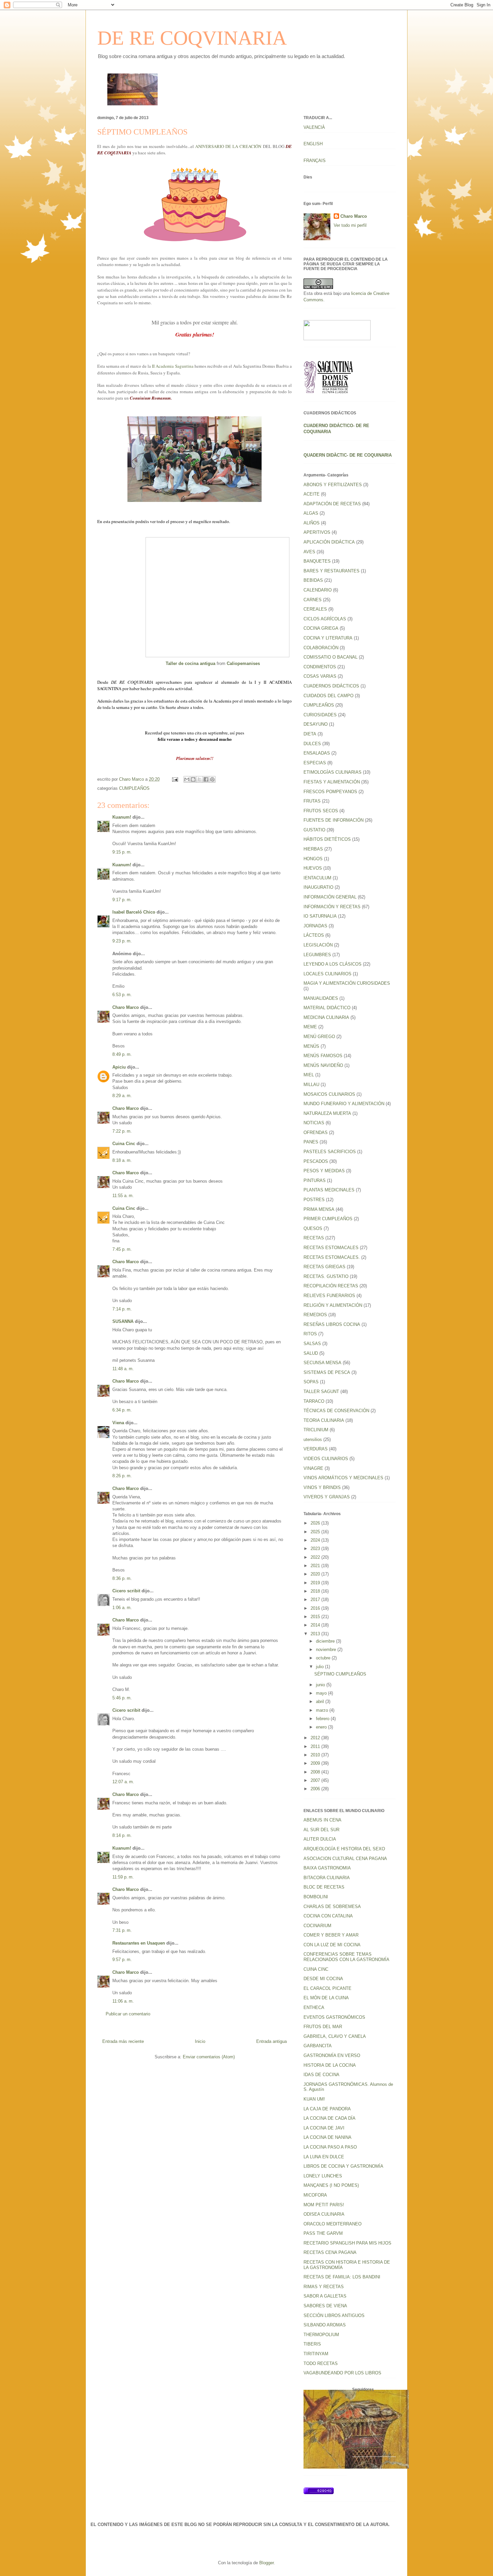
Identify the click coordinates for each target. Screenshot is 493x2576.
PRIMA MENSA (319, 1209)
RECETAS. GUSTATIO (326, 1276)
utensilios (313, 1439)
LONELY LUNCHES (323, 2176)
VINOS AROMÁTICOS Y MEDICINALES (343, 1478)
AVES (309, 552)
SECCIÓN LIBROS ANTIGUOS (334, 2315)
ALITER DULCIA (320, 1839)
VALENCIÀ (314, 127)
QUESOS (313, 1228)
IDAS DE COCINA (321, 2075)
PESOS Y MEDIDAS (324, 1171)
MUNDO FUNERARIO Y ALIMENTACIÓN (344, 1104)
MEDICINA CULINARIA (326, 1017)
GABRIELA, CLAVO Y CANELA (335, 2036)
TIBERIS (312, 2344)
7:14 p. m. (122, 1309)
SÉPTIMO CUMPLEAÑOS (340, 1674)
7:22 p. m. (122, 1131)
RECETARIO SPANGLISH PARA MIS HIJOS (347, 2243)
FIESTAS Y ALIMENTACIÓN (332, 782)
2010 (316, 1755)
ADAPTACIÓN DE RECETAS (332, 504)
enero (322, 1727)
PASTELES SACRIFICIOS (330, 1152)
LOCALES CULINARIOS (327, 974)
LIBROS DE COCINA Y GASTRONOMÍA (343, 2166)
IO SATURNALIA (320, 916)
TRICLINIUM (316, 1430)
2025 (316, 1532)
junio (321, 1685)
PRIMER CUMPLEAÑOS (328, 1219)
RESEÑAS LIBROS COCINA (332, 1324)
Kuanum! (122, 817)
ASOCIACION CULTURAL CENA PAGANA (345, 1859)
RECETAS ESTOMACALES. (332, 1257)
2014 (316, 1625)
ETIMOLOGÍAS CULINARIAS (333, 772)
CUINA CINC (316, 1969)
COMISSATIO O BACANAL (331, 657)
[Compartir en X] (200, 779)
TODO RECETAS (321, 2363)
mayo (322, 1693)
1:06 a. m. (122, 1608)
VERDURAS (316, 1449)
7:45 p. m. (122, 1249)
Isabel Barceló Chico (134, 912)
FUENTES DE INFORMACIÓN (334, 820)
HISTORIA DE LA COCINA (330, 2065)
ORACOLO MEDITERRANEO (333, 2224)
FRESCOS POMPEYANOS (330, 792)
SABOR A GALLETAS (325, 2296)
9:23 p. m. (122, 941)
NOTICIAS (314, 1123)
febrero (323, 1719)
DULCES (312, 744)
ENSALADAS (317, 753)
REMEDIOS (315, 1315)
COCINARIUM (317, 1926)
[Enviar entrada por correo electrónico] (175, 779)
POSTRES (314, 1200)
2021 (316, 1566)
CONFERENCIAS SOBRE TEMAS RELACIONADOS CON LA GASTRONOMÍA (346, 1957)
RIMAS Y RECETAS (324, 2287)
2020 (316, 1574)
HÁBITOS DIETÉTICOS (327, 839)
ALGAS (311, 513)
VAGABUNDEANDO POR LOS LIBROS (342, 2373)
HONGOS (313, 859)
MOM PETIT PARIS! (324, 2205)
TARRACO (314, 1401)
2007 (316, 1780)
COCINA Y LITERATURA (328, 638)
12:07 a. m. (123, 1782)
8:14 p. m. (122, 1835)
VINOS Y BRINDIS (322, 1487)
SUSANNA (123, 1321)
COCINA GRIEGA (321, 628)
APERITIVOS (317, 532)
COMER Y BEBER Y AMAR (331, 1935)
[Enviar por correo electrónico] (187, 779)
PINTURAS (315, 1180)
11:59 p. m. (123, 1877)
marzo (323, 1710)
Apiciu (119, 1067)
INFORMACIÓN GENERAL (330, 897)
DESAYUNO (316, 724)
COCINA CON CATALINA (328, 1916)
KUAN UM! (314, 2099)
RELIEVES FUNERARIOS (329, 1296)
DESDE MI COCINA (323, 1979)
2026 (316, 1523)
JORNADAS (315, 926)
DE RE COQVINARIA (192, 38)
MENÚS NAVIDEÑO (323, 1065)
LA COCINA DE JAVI (324, 2128)
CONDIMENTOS (320, 667)
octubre (324, 1658)
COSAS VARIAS (320, 676)
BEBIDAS (313, 580)
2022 (316, 1557)
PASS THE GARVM (323, 2233)
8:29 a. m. (122, 1096)
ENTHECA (314, 2007)
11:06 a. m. (123, 2001)
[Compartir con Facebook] (206, 779)
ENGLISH (313, 144)
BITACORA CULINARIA (327, 1878)
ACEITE (312, 494)
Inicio (200, 2041)
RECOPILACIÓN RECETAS (331, 1286)
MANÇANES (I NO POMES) (331, 2185)
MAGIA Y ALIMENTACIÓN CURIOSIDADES (347, 983)
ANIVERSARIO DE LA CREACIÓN (229, 146)
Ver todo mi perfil (350, 225)
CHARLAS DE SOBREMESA (332, 1907)
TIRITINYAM (316, 2354)
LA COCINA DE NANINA (327, 2137)
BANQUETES (317, 561)
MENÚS (311, 1046)
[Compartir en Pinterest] (212, 779)
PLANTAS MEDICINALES (329, 1190)
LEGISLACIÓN (318, 945)
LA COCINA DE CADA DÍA (330, 2118)
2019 (316, 1583)
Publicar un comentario (128, 2014)
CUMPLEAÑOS (134, 788)
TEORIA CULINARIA (324, 1420)
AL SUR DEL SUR (321, 1830)
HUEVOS (313, 868)
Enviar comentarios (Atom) (209, 2057)
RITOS (310, 1334)
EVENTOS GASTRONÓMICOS (334, 2017)
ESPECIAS (315, 763)
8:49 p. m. (122, 1054)
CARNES (313, 600)
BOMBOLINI (316, 1897)
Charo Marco (126, 1007)
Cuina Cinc (124, 1144)
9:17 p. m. (122, 900)
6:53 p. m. (122, 995)
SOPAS (311, 1382)
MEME (310, 1027)
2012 (316, 1738)
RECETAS (314, 1238)
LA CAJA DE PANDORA (327, 2109)
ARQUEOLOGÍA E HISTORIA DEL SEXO (344, 1849)
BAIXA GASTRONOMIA (327, 1868)
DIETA (310, 734)
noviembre (327, 1650)
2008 (316, 1772)
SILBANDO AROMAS (325, 2325)
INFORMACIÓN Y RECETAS (332, 907)
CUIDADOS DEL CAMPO (328, 696)
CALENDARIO (318, 590)
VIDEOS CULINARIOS (326, 1459)
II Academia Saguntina (173, 366)
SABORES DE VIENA (325, 2306)
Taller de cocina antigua (190, 663)
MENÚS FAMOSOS (323, 1056)
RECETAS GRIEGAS (324, 1267)
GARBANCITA (318, 2046)
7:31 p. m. (122, 1930)
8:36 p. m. (122, 1578)
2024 (316, 1540)
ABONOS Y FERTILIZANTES (333, 485)
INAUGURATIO (318, 887)
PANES (311, 1142)
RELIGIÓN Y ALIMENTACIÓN (333, 1305)
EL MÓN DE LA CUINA (326, 1998)
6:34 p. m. (122, 1410)
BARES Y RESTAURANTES (332, 571)
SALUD (311, 1353)
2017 (316, 1600)
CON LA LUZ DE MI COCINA (332, 1945)
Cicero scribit (126, 1591)
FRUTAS (312, 801)
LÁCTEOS (314, 935)
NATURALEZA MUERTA (327, 1113)
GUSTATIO (314, 830)
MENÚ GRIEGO (319, 1037)
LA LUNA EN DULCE (324, 2157)
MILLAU (311, 1085)
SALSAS (312, 1344)
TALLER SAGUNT (321, 1392)
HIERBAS (313, 849)
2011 (316, 1746)
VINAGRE (313, 1468)
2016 (316, 1608)
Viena (118, 1423)
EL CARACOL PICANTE (327, 1988)
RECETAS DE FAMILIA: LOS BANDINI (342, 2277)
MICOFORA (315, 2195)
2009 (316, 1763)
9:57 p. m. (122, 1960)
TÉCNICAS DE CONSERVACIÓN (336, 1411)
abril (321, 1702)
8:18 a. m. (122, 1160)
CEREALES (315, 609)
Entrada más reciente (123, 2041)
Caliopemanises (243, 663)
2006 (316, 1789)
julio (320, 1667)
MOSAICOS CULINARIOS (329, 1094)
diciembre (326, 1641)
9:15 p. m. (122, 852)
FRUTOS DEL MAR (323, 2027)
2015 (316, 1617)
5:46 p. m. (122, 1698)
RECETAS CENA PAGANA (330, 2252)
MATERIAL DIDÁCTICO (327, 1008)
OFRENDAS (316, 1132)
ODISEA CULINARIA (324, 2214)
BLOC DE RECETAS (324, 1887)
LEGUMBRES (317, 955)
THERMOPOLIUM (321, 2335)
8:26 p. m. (122, 1476)
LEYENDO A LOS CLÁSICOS (333, 964)
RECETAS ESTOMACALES (331, 1248)
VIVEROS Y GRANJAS (327, 1497)
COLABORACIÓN (321, 648)
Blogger (266, 2563)
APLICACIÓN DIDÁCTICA (329, 542)
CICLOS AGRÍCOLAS (325, 619)
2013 (316, 1634)
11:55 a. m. (123, 1196)
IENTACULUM (317, 878)
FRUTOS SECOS (321, 811)
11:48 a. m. (123, 1369)
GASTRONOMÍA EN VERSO (332, 2055)
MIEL (309, 1075)
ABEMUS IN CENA (322, 1820)
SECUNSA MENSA (322, 1363)
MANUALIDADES (321, 998)
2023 (316, 1549)
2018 (316, 1591)
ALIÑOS (312, 523)
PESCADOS (316, 1161)
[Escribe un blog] (193, 779)
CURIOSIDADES (320, 715)
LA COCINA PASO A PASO (330, 2147)
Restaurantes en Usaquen (139, 1943)
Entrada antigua (271, 2041)
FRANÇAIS (315, 161)
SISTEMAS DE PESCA (327, 1372)
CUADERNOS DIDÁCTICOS (331, 686)
